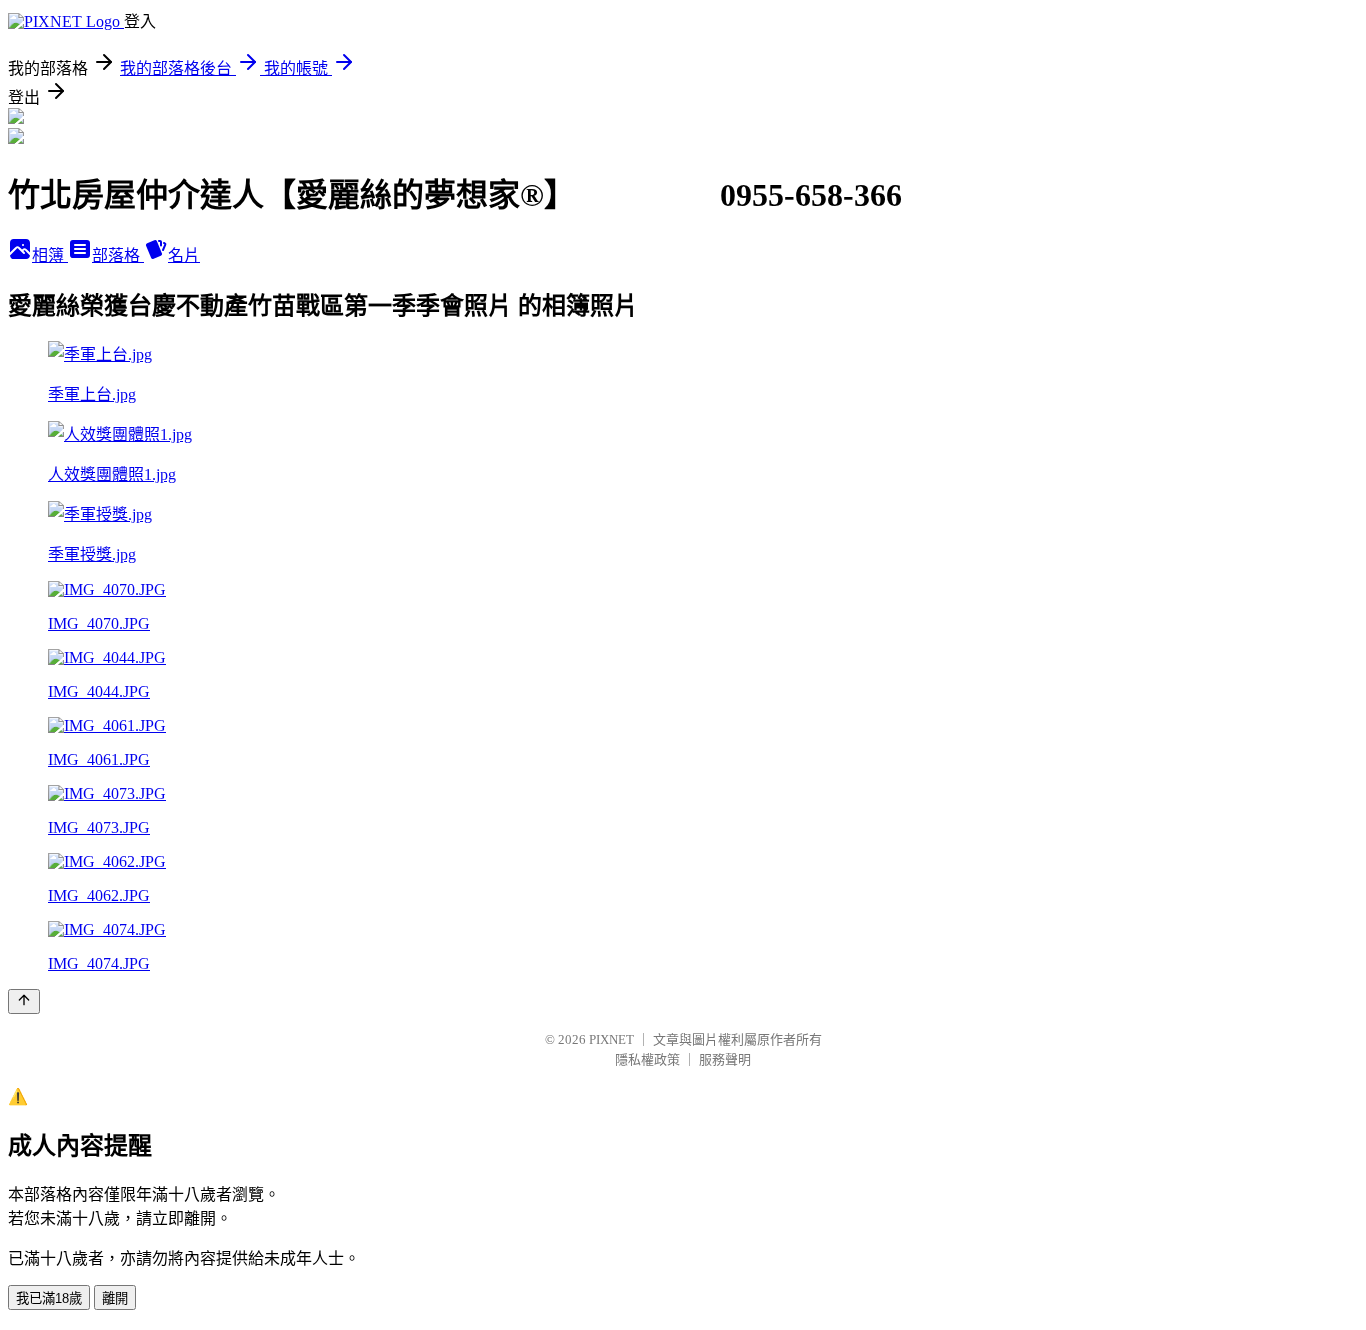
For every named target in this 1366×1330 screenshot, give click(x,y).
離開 (115, 1298)
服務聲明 (725, 1059)
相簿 (50, 255)
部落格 (118, 255)
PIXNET (611, 1039)
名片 (184, 255)
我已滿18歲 (49, 1298)
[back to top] (24, 1001)
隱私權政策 (647, 1059)
